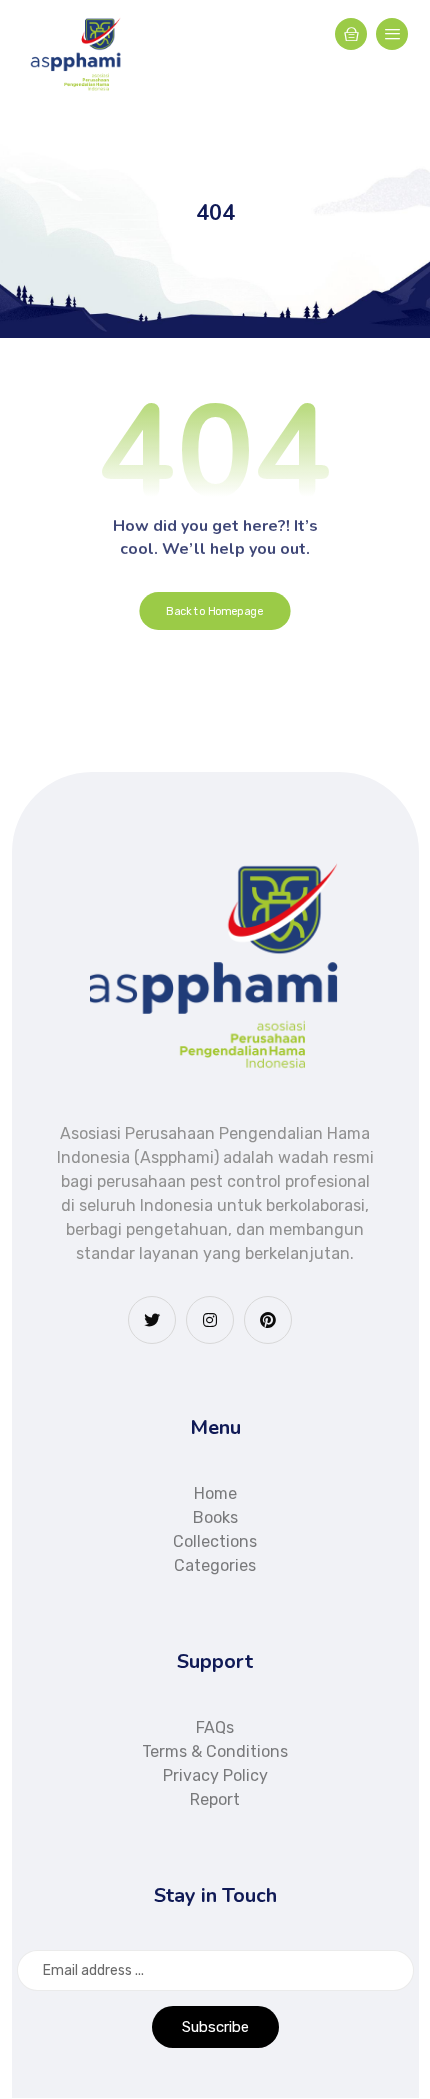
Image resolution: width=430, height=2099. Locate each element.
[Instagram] (210, 1320)
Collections (215, 1541)
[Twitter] (152, 1320)
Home (215, 1493)
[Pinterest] (268, 1320)
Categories (215, 1565)
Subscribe (215, 2027)
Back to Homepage (214, 611)
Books (215, 1517)
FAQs (215, 1727)
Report (215, 1799)
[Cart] (351, 32)
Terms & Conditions (215, 1751)
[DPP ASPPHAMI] (77, 54)
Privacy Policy (215, 1775)
